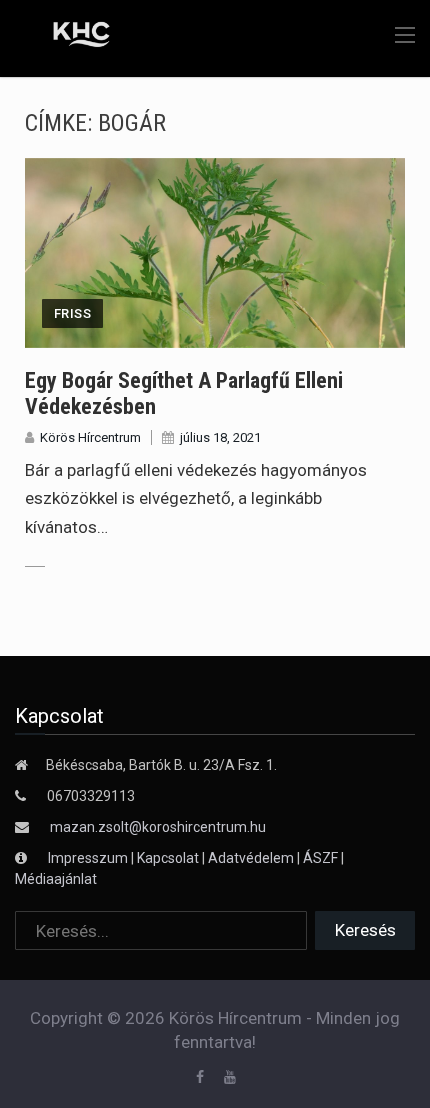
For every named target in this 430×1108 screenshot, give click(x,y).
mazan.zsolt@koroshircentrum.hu (158, 827)
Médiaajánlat (56, 879)
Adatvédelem (251, 858)
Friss (72, 313)
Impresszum (89, 858)
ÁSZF (320, 858)
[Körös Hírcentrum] (67, 37)
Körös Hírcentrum (90, 437)
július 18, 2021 (220, 437)
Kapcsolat (168, 858)
